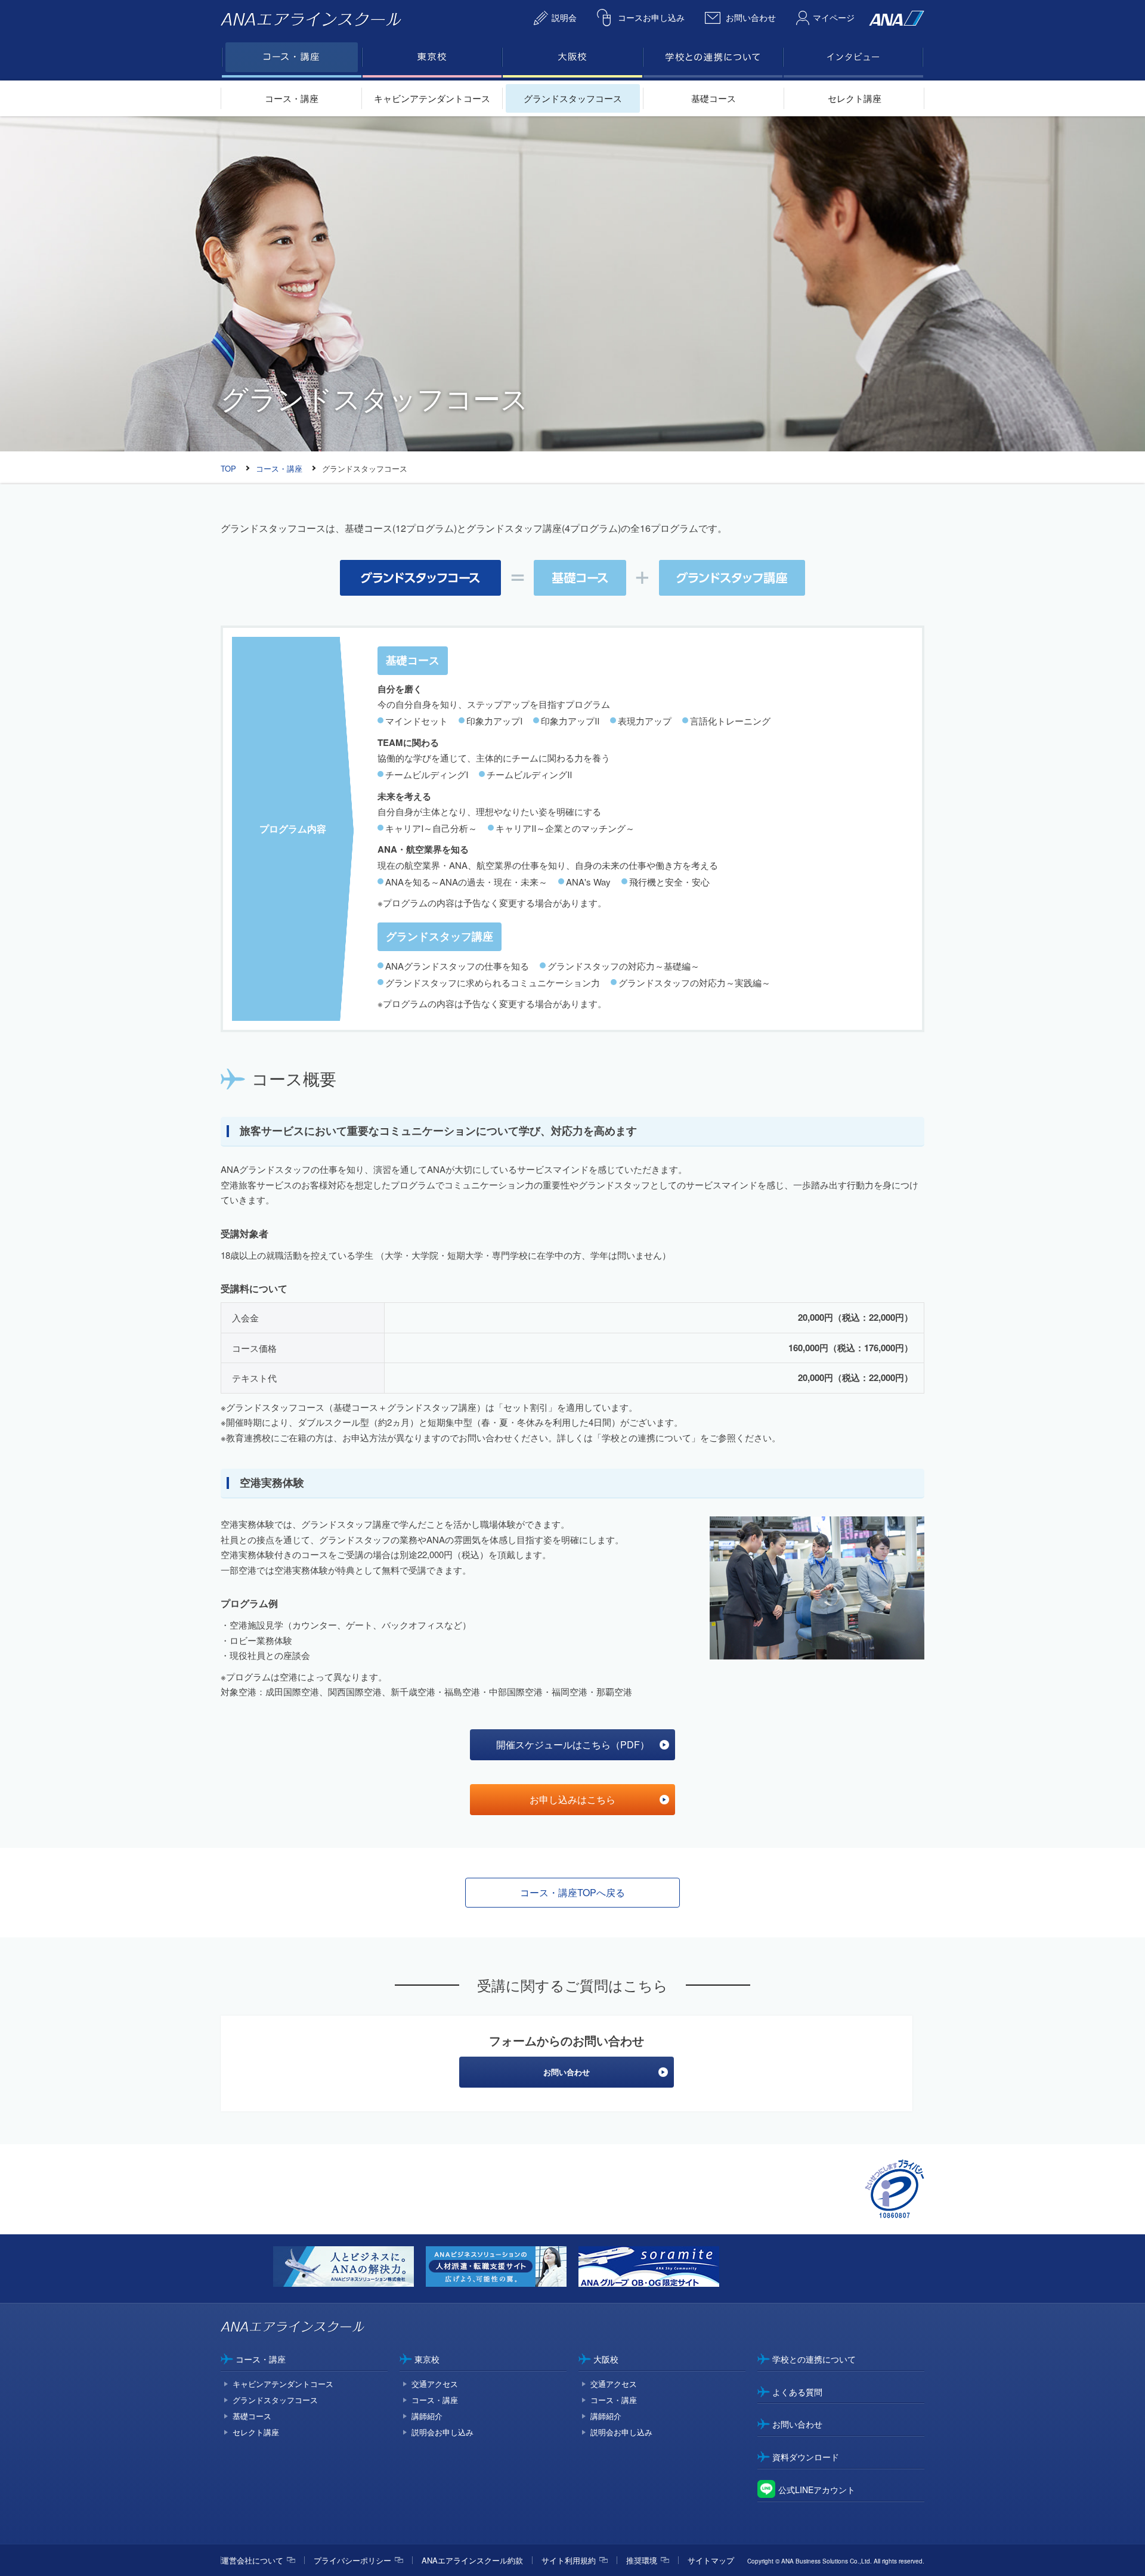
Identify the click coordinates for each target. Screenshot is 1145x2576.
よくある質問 (797, 2392)
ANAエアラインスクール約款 (472, 2560)
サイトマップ (711, 2560)
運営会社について (252, 2560)
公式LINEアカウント (817, 2490)
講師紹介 (427, 2416)
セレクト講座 (855, 98)
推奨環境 (642, 2560)
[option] (349, 2269)
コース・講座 (292, 98)
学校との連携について (814, 2359)
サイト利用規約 (569, 2560)
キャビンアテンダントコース (432, 98)
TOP (228, 468)
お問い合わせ (797, 2424)
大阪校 (606, 2359)
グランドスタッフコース (573, 98)
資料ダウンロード (806, 2457)
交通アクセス (435, 2384)
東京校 (427, 2359)
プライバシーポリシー (352, 2560)
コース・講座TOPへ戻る (572, 1892)
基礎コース (714, 98)
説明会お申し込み (442, 2432)
